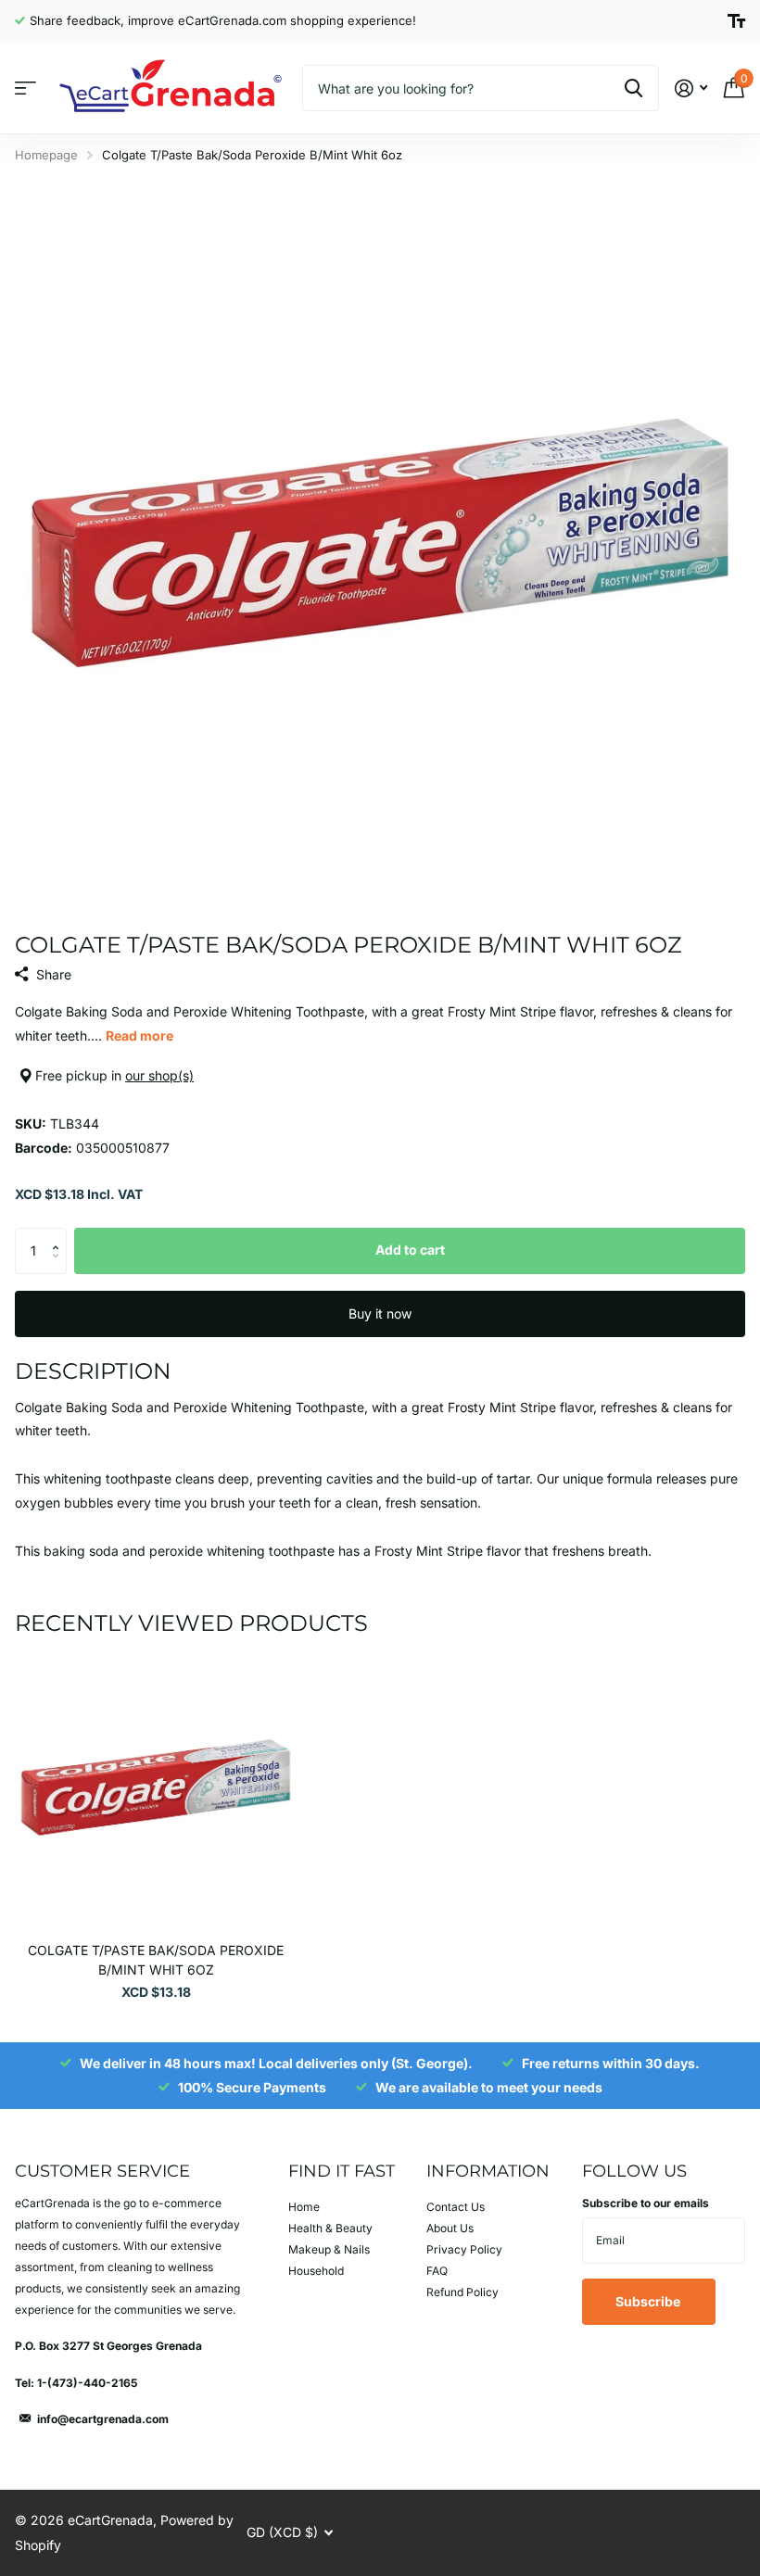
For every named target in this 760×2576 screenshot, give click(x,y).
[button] (60, 1235)
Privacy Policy (464, 2249)
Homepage (46, 155)
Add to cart (410, 1250)
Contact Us (456, 2207)
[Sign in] (691, 88)
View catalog (25, 88)
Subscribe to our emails (646, 2203)
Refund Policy (462, 2292)
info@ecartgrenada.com (103, 2419)
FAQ (437, 2271)
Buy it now (380, 1313)
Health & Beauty (330, 2228)
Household (316, 2271)
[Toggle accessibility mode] (736, 21)
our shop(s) (159, 1075)
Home (304, 2207)
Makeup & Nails (329, 2249)
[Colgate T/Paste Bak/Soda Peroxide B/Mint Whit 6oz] (156, 1787)
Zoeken (633, 88)
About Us (450, 2228)
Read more (139, 1035)
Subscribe (649, 2301)
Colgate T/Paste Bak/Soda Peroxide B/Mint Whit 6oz (156, 1960)
